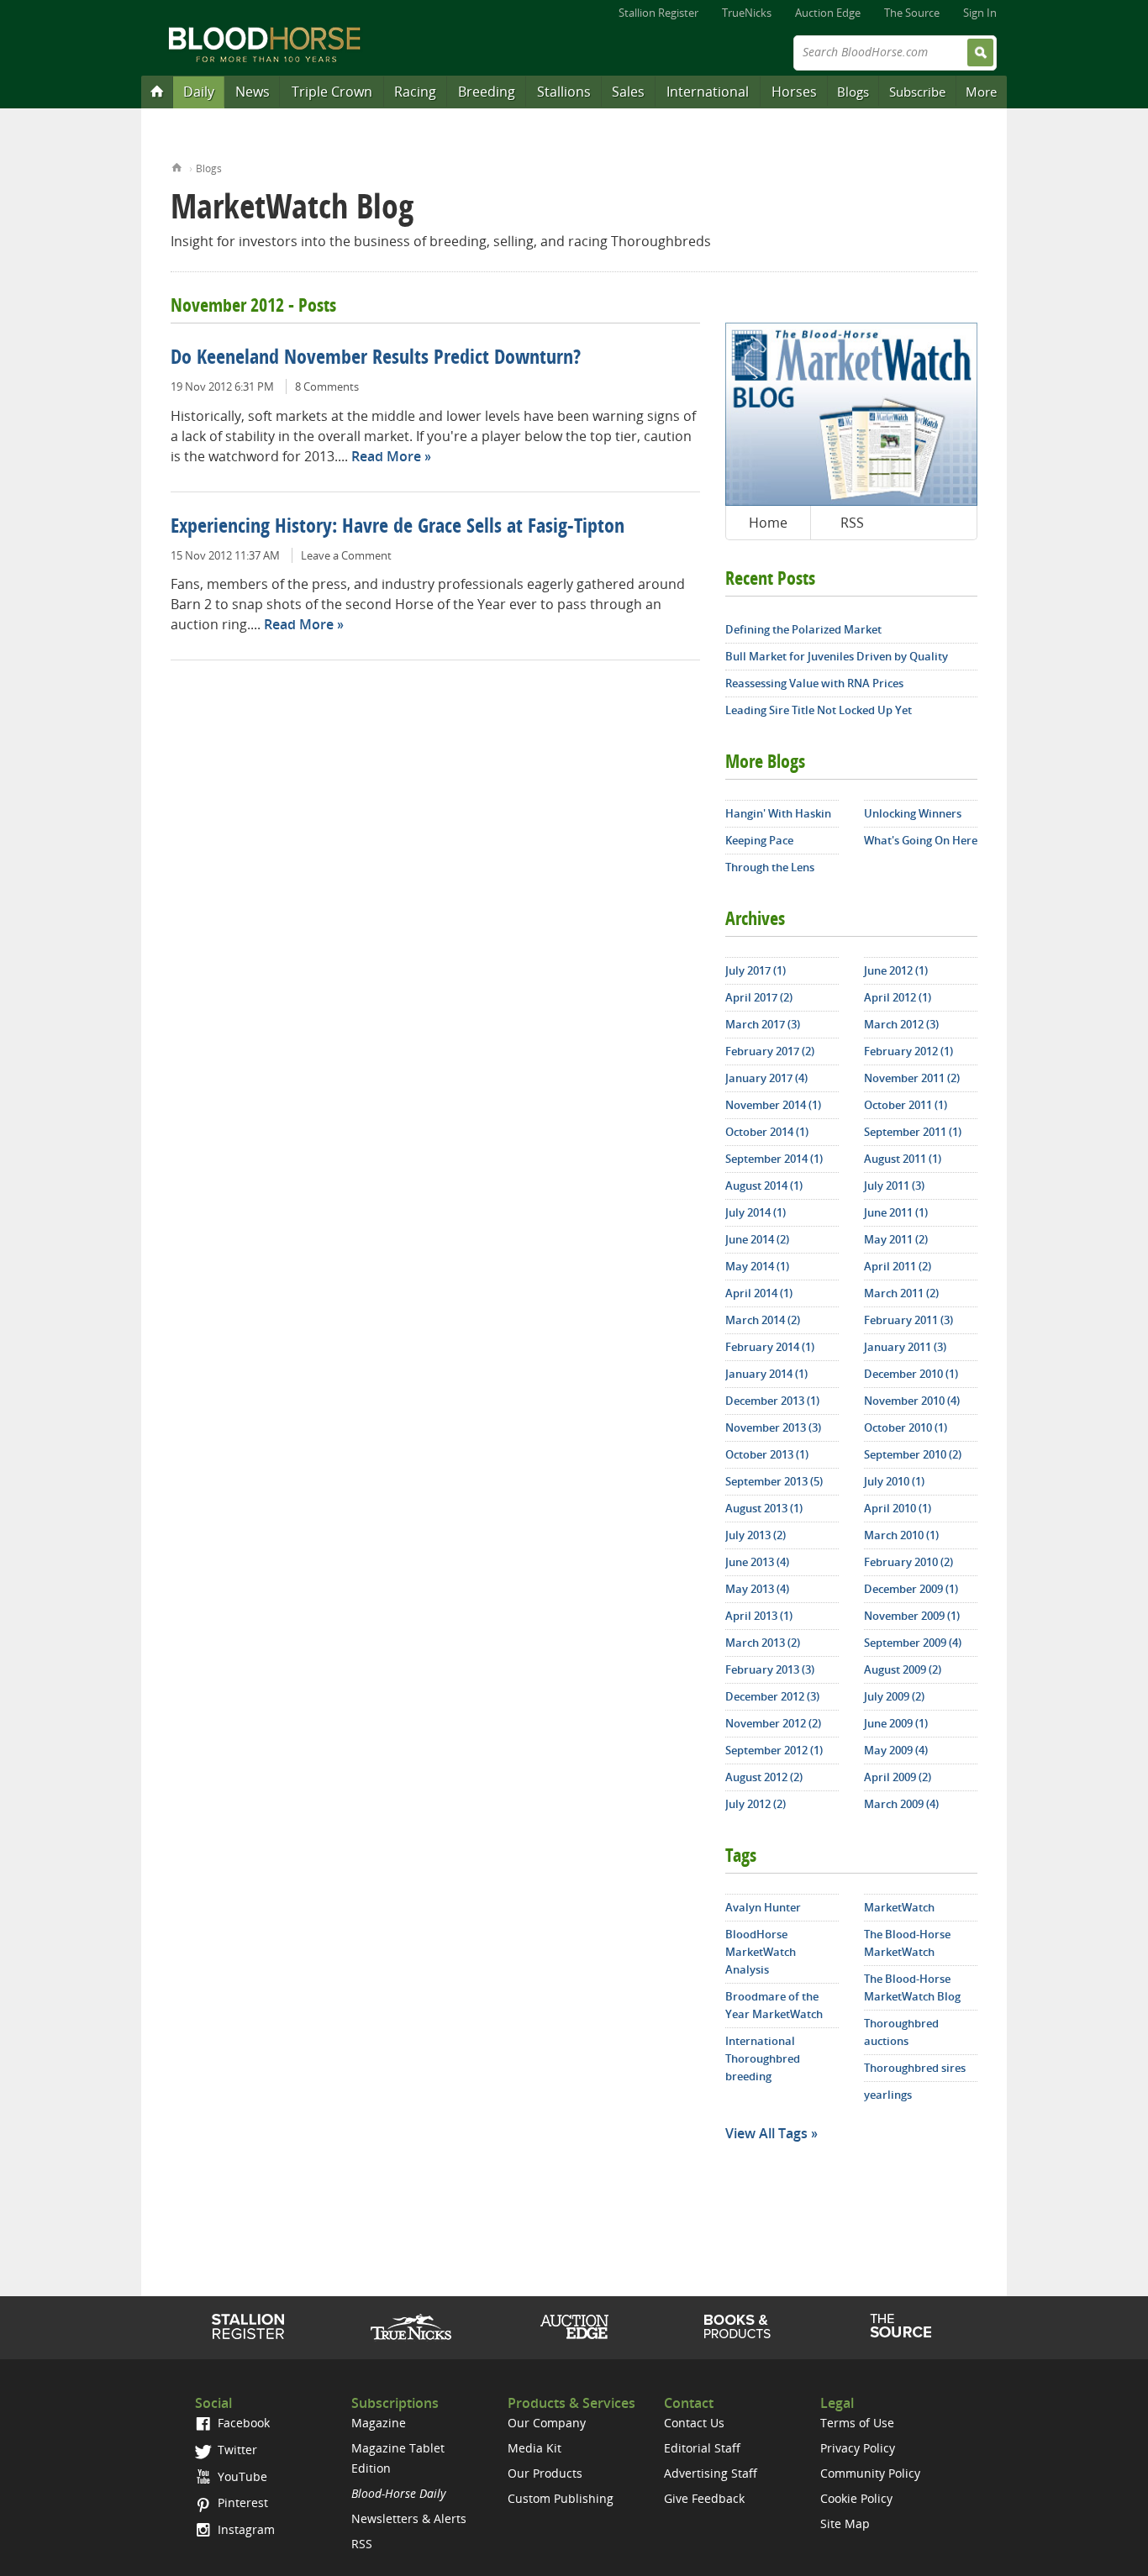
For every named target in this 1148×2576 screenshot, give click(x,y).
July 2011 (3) (894, 1185)
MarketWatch (899, 1907)
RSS (852, 523)
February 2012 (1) (908, 1051)
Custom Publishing (561, 2498)
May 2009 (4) (896, 1750)
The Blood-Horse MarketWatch (907, 1943)
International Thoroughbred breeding (763, 2058)
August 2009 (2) (903, 1669)
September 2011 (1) (913, 1132)
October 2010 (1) (906, 1427)
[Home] (157, 91)
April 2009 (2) (898, 1777)
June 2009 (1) (896, 1723)
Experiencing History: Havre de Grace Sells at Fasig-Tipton (398, 528)
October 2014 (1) (767, 1132)
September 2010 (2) (913, 1454)
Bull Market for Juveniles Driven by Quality (837, 656)
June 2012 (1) (896, 970)
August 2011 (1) (903, 1159)
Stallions (564, 92)
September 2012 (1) (774, 1750)
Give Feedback (704, 2498)
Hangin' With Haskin (778, 813)
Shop (737, 2326)
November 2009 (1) (912, 1616)
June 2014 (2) (757, 1239)
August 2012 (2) (764, 1777)
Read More (386, 456)
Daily (199, 92)
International (708, 92)
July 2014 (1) (756, 1212)
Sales (628, 92)
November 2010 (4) (912, 1401)
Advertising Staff (711, 2473)
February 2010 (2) (908, 1562)
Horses (794, 92)
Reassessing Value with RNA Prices (814, 683)
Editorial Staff (702, 2448)
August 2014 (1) (764, 1185)
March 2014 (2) (763, 1320)
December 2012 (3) (772, 1696)
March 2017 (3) (763, 1024)
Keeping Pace (759, 840)
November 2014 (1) (773, 1105)
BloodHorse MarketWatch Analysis (761, 1952)
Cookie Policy (856, 2498)
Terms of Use (857, 2423)
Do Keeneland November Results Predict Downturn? (376, 359)
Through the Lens (770, 867)
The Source (912, 13)
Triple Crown (332, 92)
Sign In (980, 13)
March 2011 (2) (901, 1293)
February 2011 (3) (908, 1320)
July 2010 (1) (894, 1481)
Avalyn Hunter (763, 1907)
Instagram (245, 2529)
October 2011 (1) (906, 1105)
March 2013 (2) (763, 1643)
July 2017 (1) (756, 970)
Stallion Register (658, 13)
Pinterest (241, 2502)
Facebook (242, 2423)
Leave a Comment (346, 555)
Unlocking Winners (913, 813)
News (253, 92)
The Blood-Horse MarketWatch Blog (912, 1987)
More (981, 92)
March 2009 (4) (901, 1804)
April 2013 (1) (759, 1616)
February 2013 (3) (770, 1669)
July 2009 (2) (894, 1696)
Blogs (853, 92)
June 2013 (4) (757, 1562)
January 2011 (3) (905, 1347)
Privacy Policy (858, 2448)
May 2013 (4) (757, 1589)
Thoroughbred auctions (901, 2032)
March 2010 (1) (901, 1535)
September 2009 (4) (913, 1643)
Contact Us (694, 2423)
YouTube (241, 2476)
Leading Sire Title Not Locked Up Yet (819, 710)
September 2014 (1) (774, 1159)
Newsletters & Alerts (409, 2518)
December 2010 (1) (911, 1374)
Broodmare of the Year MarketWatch (774, 2005)
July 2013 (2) (756, 1535)
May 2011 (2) (896, 1239)
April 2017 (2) (759, 997)
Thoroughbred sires (915, 2068)
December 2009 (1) (911, 1589)
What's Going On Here (921, 840)
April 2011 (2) (898, 1266)
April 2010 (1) (898, 1508)
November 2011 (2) (912, 1078)
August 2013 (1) (764, 1508)
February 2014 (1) (770, 1347)
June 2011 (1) (896, 1212)
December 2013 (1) (772, 1401)
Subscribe (917, 92)
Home (177, 166)
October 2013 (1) (767, 1454)
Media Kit (535, 2448)
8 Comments (327, 386)
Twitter (236, 2450)
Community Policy (870, 2473)
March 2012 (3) (901, 1024)
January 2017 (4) (766, 1078)
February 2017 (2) (770, 1051)
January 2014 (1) (766, 1374)
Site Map (845, 2523)
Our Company (547, 2423)
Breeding (487, 92)
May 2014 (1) (757, 1266)
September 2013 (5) (774, 1481)
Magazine (379, 2423)
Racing (415, 92)
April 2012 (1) (898, 997)
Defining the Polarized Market (803, 629)
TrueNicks (747, 13)
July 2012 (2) (756, 1804)
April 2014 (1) (759, 1293)
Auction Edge (828, 13)
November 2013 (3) (773, 1427)
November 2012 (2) (773, 1723)
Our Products (545, 2473)
